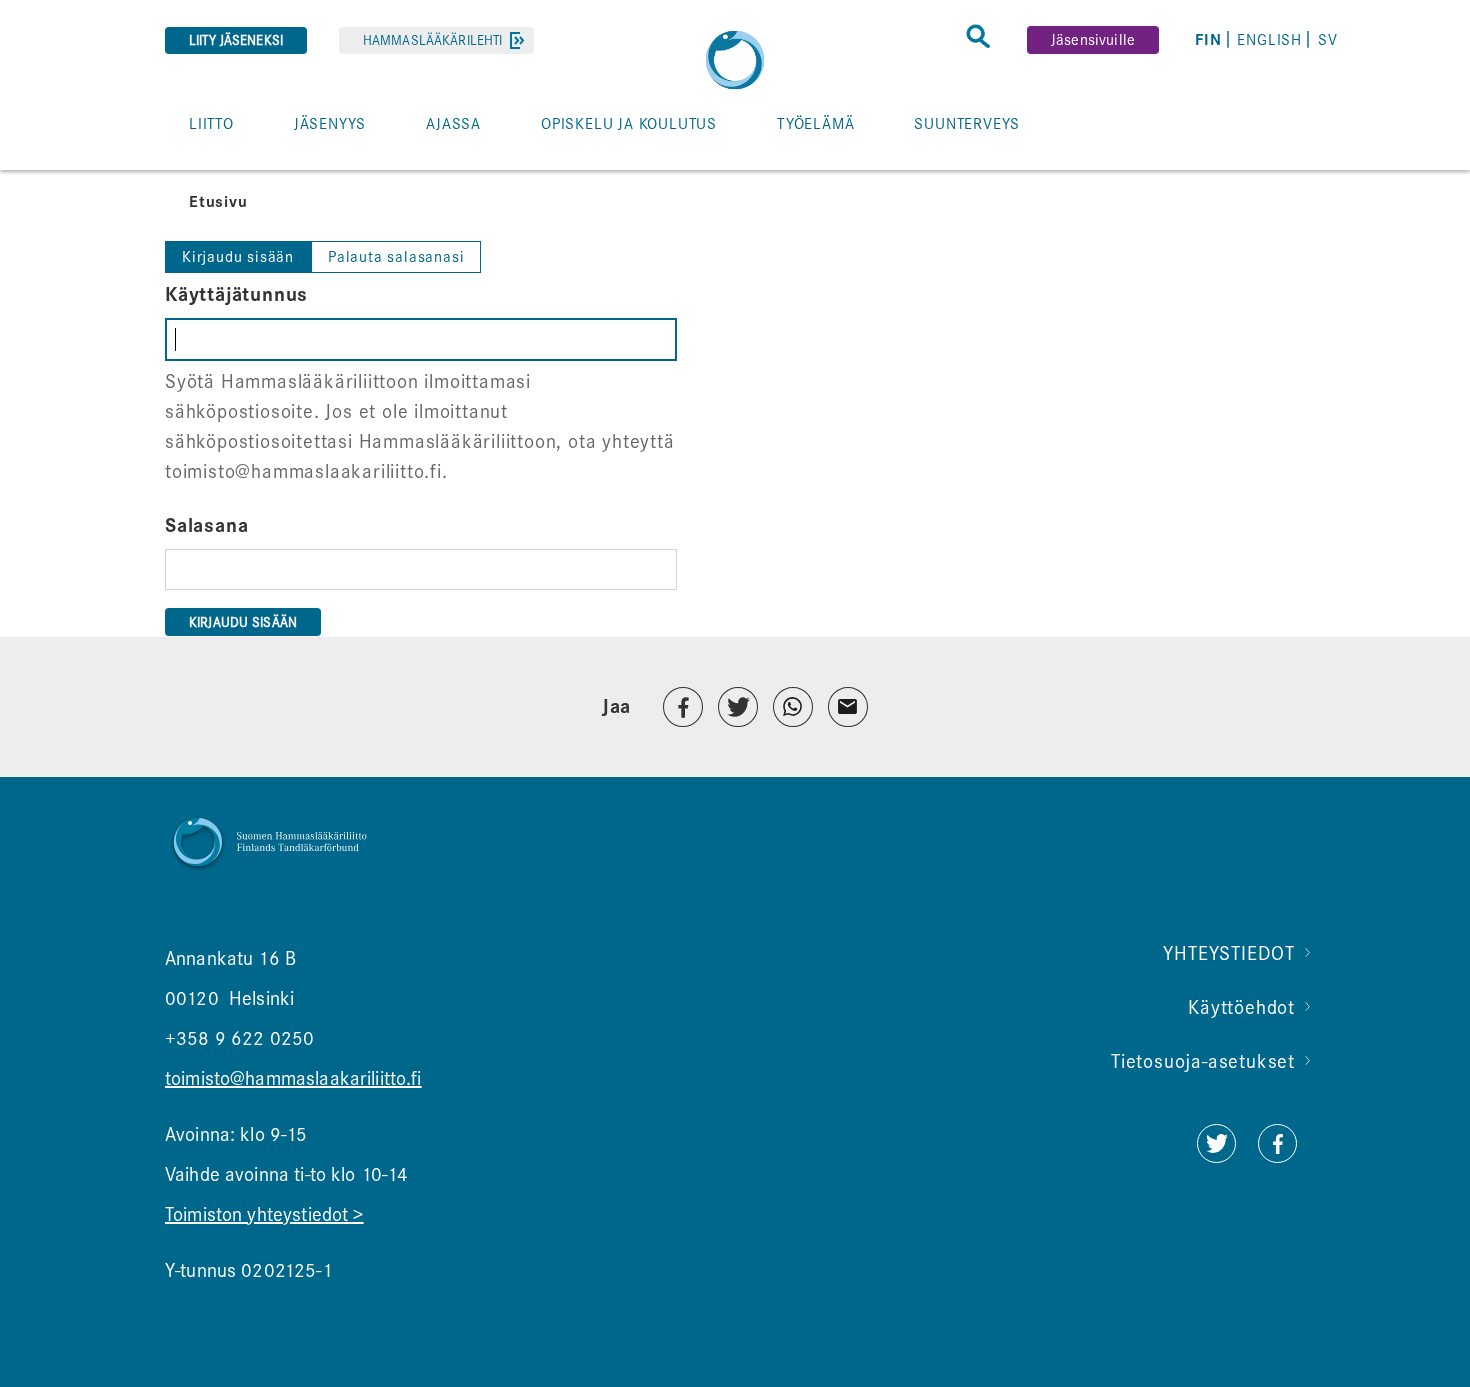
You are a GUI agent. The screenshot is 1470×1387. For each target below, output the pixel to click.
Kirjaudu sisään (238, 257)
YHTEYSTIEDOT (1229, 953)
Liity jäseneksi (236, 40)
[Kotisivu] (735, 60)
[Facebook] (683, 707)
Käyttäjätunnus (236, 295)
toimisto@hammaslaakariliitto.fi (293, 1078)
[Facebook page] (1277, 1156)
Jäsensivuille (1093, 40)
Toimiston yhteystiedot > (264, 1214)
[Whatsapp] (793, 707)
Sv (1328, 40)
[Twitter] (738, 707)
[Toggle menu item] (175, 169)
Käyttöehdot (1241, 1007)
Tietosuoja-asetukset (1203, 1061)
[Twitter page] (1216, 1156)
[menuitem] (1212, 40)
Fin (1208, 40)
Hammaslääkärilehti (432, 40)
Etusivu (218, 202)
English (1269, 40)
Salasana (206, 526)
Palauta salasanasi (396, 257)
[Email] (848, 707)
